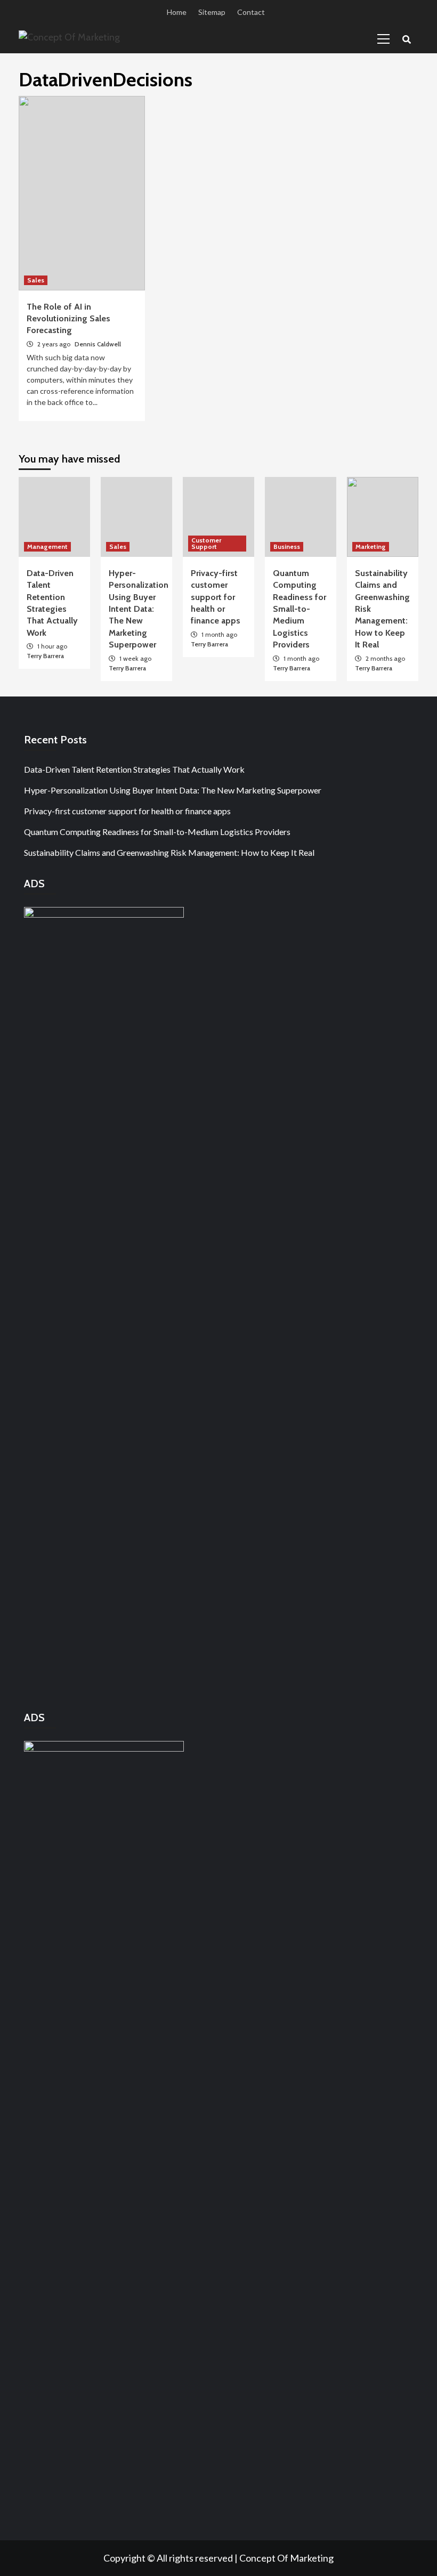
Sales (36, 280)
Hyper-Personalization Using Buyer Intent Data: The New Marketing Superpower (139, 609)
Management (47, 546)
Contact (251, 12)
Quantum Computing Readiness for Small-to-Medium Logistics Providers (300, 609)
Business (287, 546)
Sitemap (212, 12)
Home (177, 12)
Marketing (371, 546)
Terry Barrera (45, 656)
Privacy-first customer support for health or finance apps (216, 597)
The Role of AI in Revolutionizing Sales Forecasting (68, 319)
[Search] (406, 40)
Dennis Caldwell (98, 344)
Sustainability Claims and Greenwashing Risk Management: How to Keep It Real (169, 852)
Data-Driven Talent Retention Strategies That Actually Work (134, 769)
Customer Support (206, 543)
